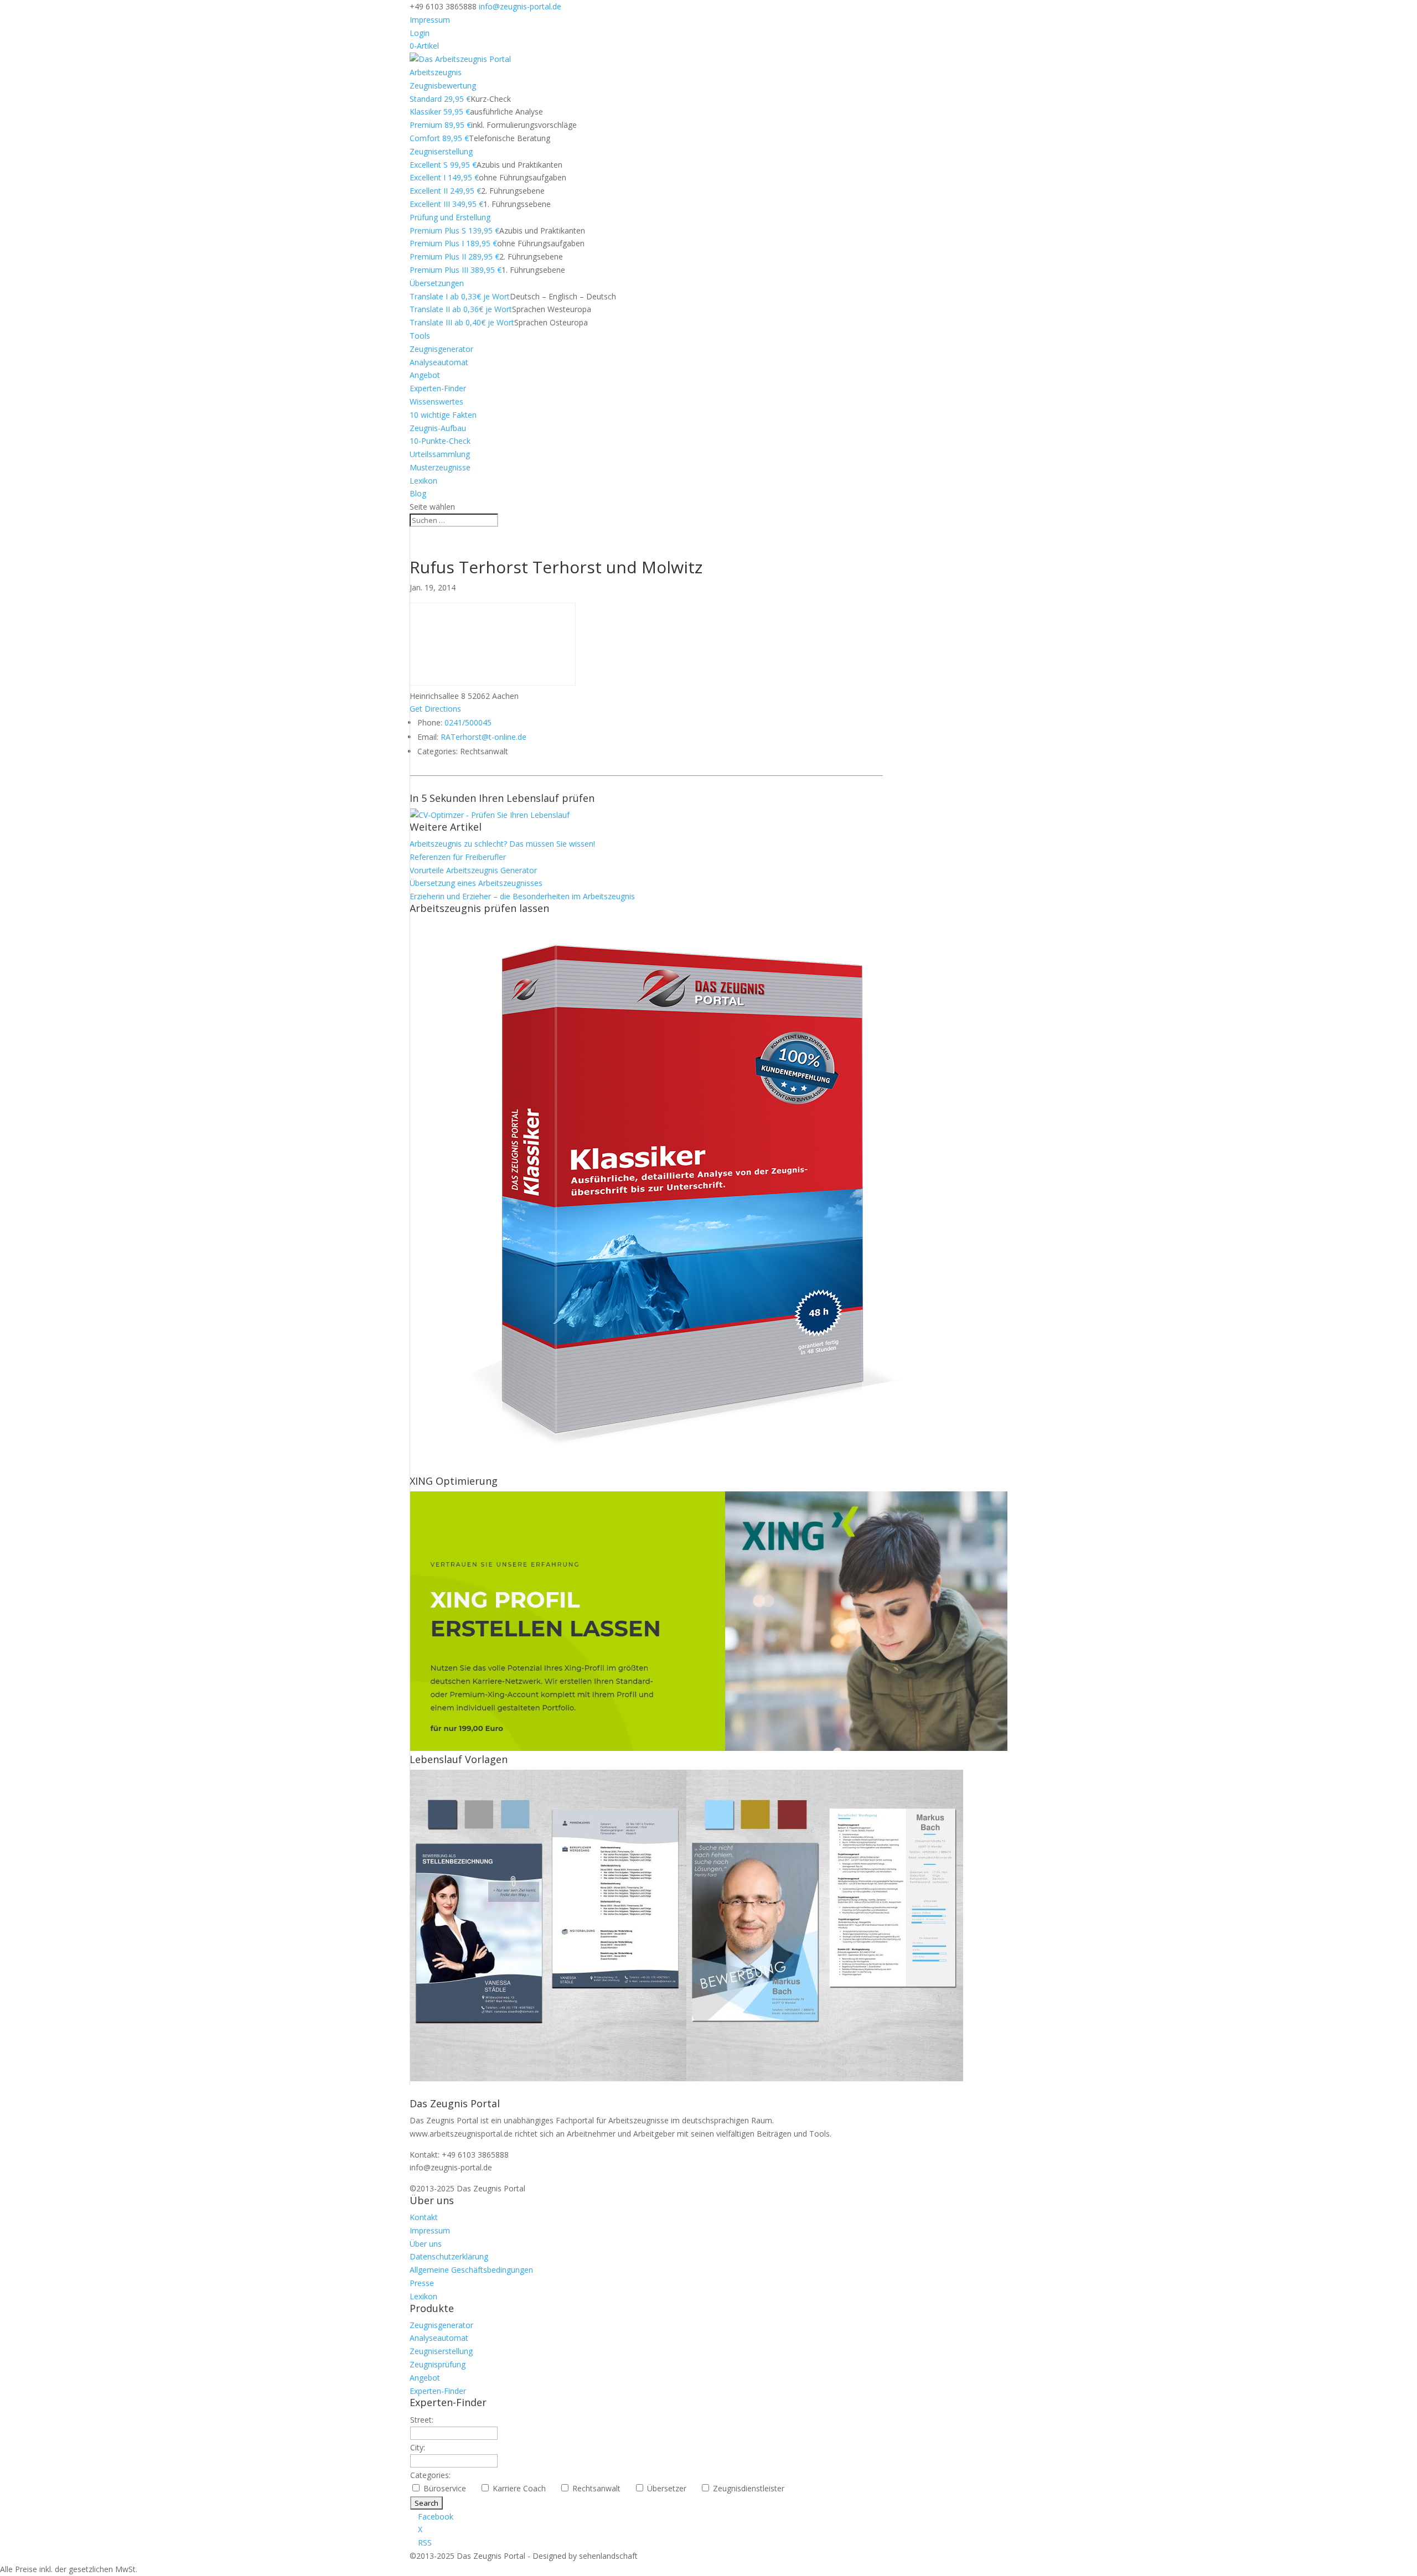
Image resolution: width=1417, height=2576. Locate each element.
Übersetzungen (437, 283)
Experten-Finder (438, 388)
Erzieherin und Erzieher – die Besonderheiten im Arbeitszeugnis (522, 896)
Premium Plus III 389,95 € (456, 270)
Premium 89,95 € (440, 125)
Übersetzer (671, 2488)
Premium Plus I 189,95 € (453, 243)
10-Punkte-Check (440, 441)
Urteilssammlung (440, 454)
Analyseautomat (439, 362)
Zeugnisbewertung (443, 85)
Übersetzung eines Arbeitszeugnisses (476, 883)
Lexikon (423, 481)
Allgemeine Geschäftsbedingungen (471, 2270)
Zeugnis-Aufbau (438, 428)
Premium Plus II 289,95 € (454, 256)
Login (420, 33)
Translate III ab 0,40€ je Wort (462, 322)
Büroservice (449, 2488)
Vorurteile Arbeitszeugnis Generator (473, 870)
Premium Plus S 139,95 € (454, 230)
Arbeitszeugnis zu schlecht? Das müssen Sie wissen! (502, 844)
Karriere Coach (524, 2488)
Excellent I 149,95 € (444, 177)
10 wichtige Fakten (443, 415)
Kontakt (424, 2217)
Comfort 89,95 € (439, 138)
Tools (420, 336)
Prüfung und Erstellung (450, 217)
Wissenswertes (436, 401)
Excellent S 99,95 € (443, 165)
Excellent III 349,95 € (446, 204)
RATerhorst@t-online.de (483, 737)
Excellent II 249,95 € (445, 191)
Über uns (426, 2244)
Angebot (425, 375)
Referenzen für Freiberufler (458, 857)
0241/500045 (468, 722)
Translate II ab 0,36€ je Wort (461, 309)
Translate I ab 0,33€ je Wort (460, 296)
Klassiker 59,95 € (440, 112)
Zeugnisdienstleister (753, 2488)
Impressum (430, 20)
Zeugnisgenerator (441, 349)
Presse (422, 2283)
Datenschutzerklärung (449, 2256)
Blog (418, 493)
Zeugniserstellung (441, 151)
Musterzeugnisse (440, 467)
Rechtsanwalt (601, 2488)
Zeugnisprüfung (438, 2364)
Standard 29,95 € (440, 99)
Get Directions (435, 709)
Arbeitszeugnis (436, 72)
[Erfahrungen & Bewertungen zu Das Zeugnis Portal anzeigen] (1321, 2569)
